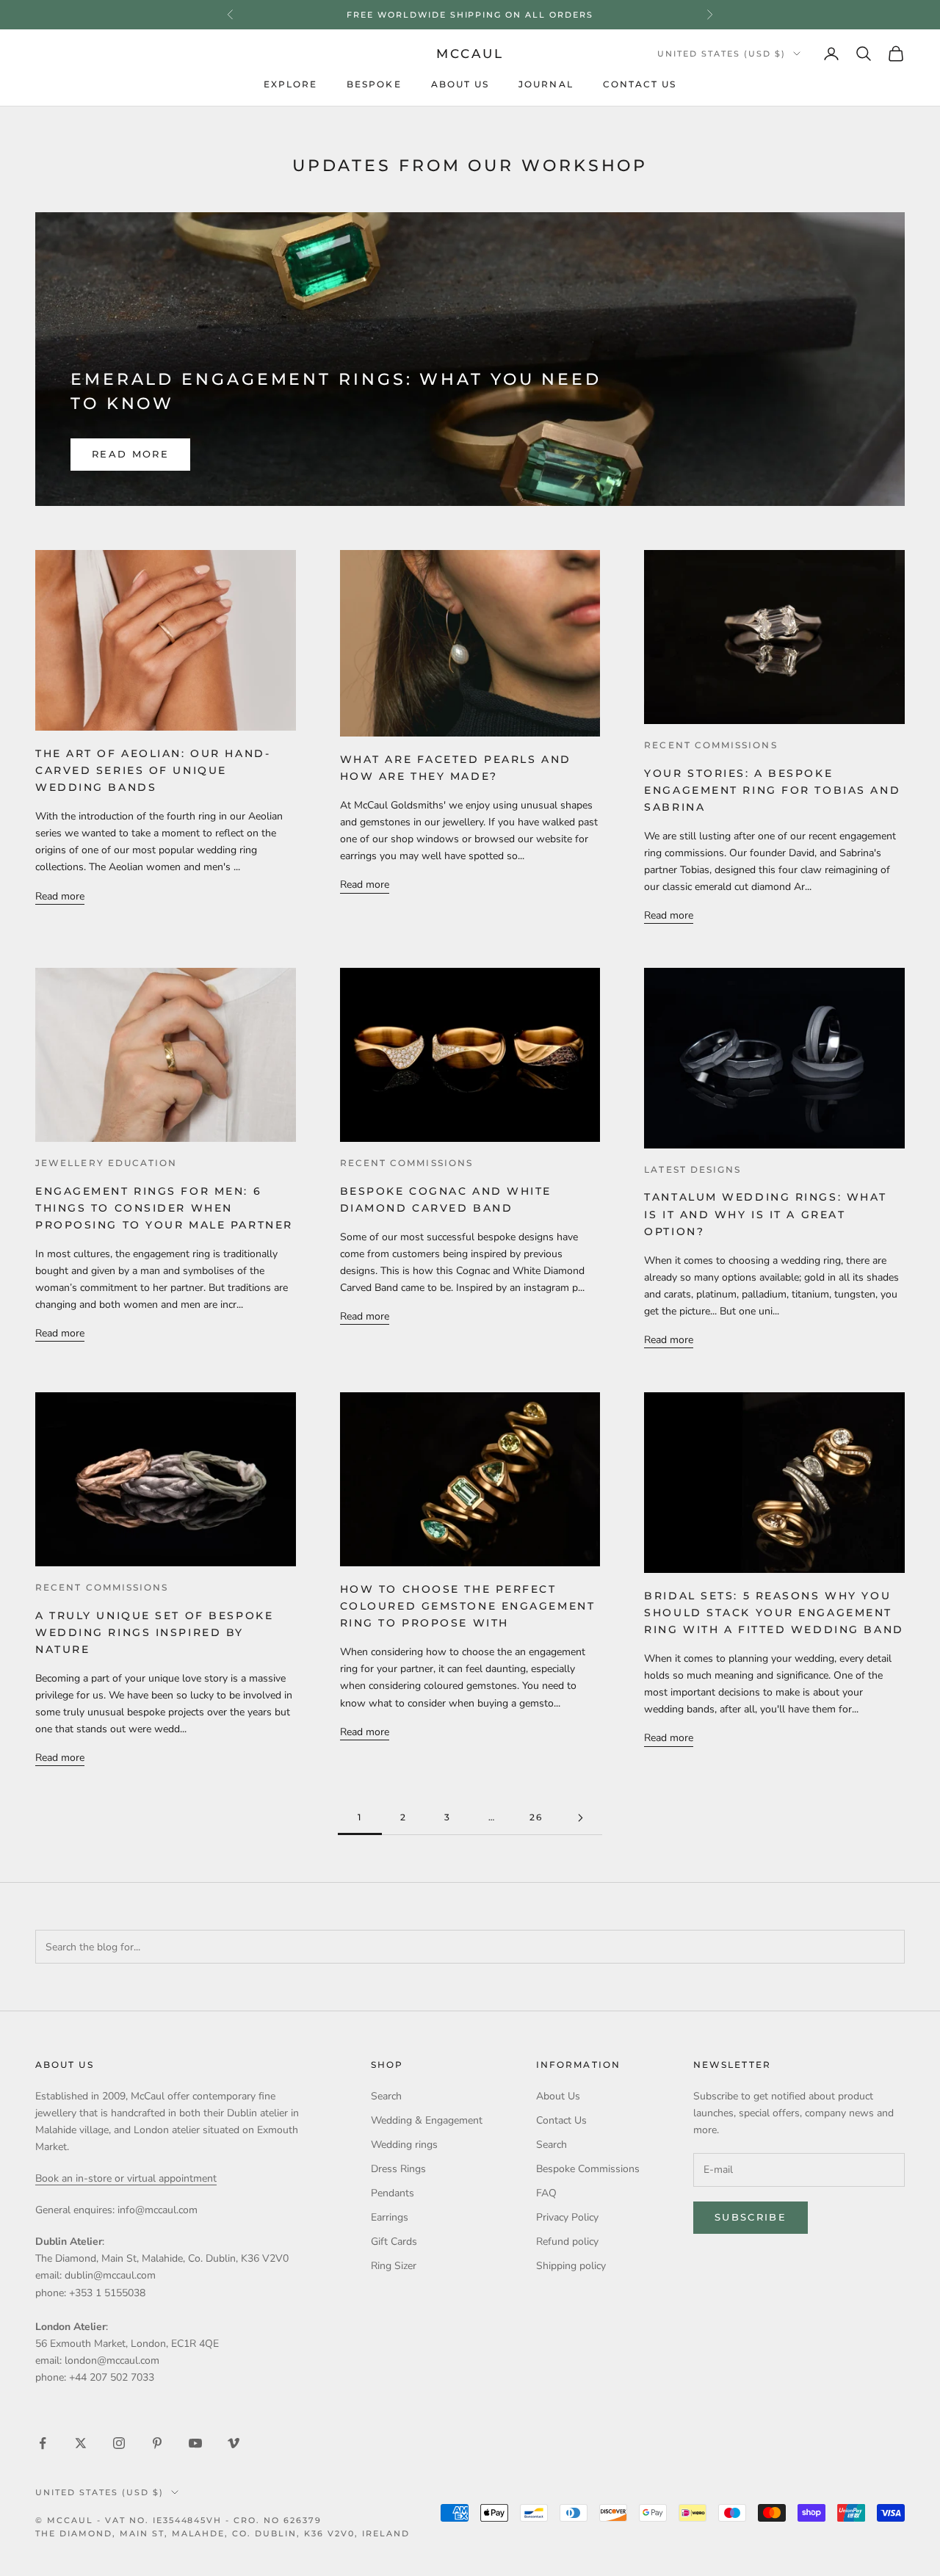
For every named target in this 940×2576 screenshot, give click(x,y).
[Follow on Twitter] (81, 2443)
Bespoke (374, 84)
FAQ (546, 2193)
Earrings (390, 2217)
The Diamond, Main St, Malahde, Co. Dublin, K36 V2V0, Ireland (223, 2533)
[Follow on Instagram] (119, 2443)
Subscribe (751, 2217)
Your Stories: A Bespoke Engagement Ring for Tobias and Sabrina (772, 790)
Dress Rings (398, 2169)
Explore (291, 84)
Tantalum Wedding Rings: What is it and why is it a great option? (766, 1214)
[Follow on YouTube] (195, 2443)
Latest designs (693, 1170)
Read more (130, 454)
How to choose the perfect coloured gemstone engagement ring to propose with (468, 1606)
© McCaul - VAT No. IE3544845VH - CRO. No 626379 (178, 2520)
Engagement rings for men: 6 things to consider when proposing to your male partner (164, 1208)
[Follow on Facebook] (43, 2443)
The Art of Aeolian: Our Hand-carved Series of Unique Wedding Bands (153, 770)
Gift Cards (394, 2242)
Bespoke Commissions (588, 2169)
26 (536, 1817)
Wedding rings (404, 2145)
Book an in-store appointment (470, 15)
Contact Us (640, 84)
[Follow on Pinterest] (157, 2443)
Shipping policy (571, 2266)
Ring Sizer (394, 2266)
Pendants (393, 2193)
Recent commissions (711, 745)
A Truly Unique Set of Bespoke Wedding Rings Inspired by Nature (154, 1632)
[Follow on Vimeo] (234, 2443)
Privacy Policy (567, 2217)
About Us (460, 84)
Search (386, 2096)
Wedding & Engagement (427, 2120)
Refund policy (567, 2242)
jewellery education (106, 1163)
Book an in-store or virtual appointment (126, 2178)
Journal (546, 84)
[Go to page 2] (580, 1818)
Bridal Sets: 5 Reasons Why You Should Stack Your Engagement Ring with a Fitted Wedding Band (774, 1613)
